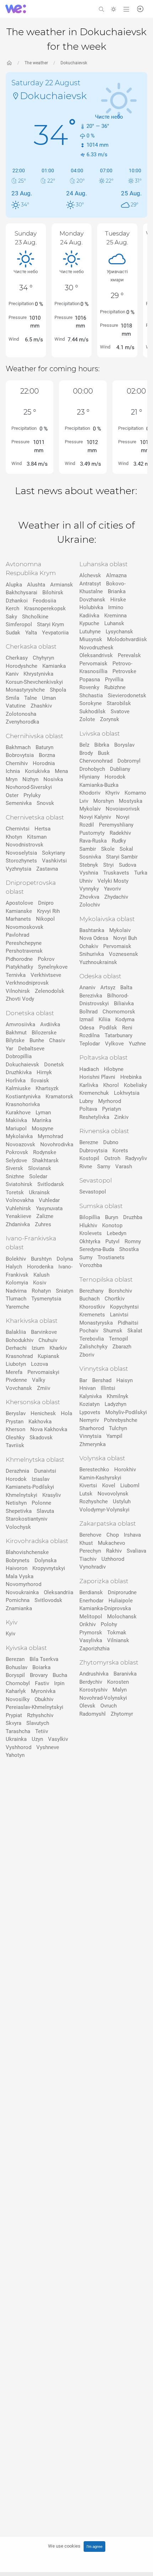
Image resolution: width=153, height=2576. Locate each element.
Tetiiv (42, 1731)
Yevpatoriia (55, 633)
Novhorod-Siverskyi (29, 787)
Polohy (109, 1624)
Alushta (36, 585)
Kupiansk (49, 1356)
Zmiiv (44, 1388)
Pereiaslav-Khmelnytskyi (35, 1707)
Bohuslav (17, 1667)
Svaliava (136, 1551)
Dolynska (46, 1560)
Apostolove (19, 903)
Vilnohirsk (18, 991)
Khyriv (112, 793)
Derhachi (16, 1348)
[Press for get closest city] (16, 95)
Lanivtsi (119, 1315)
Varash (124, 1167)
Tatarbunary (118, 1035)
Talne (31, 698)
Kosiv (40, 1283)
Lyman (43, 1113)
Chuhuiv (48, 1340)
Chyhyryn (43, 658)
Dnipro (46, 903)
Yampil (114, 1436)
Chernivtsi (18, 829)
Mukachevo (112, 1543)
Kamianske (19, 911)
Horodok (16, 1479)
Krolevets (91, 1233)
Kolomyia (17, 1283)
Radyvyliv (136, 1158)
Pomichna (18, 1600)
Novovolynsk (113, 1494)
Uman (49, 698)
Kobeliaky (135, 1085)
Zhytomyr (122, 1714)
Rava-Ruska (93, 841)
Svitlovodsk (48, 1600)
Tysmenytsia (46, 1299)
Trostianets (111, 1257)
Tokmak (117, 1633)
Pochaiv (89, 1331)
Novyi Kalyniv (95, 817)
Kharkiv (58, 1348)
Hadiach (89, 1069)
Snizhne (15, 1176)
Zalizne (45, 1216)
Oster (12, 795)
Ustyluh (122, 1501)
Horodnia (44, 763)
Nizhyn (30, 779)
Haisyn (125, 1380)
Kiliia (104, 1019)
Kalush (41, 1275)
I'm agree (94, 2547)
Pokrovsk (17, 1152)
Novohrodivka (57, 1144)
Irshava (132, 1535)
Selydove (16, 1160)
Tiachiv (88, 1559)
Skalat (135, 1331)
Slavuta (45, 1511)
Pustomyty (92, 833)
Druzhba (133, 1217)
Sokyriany (54, 853)
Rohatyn (41, 1291)
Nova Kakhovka (49, 1429)
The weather (36, 63)
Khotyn (14, 837)
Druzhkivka (19, 1072)
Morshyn (104, 801)
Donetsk (54, 1065)
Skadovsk (41, 1438)
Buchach (89, 1299)
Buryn (112, 1217)
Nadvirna (16, 1291)
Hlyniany (89, 777)
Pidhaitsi (128, 1323)
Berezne (89, 1142)
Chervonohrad (96, 761)
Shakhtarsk (45, 1160)
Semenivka (19, 803)
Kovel (109, 1485)
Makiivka (16, 1120)
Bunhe (37, 1040)
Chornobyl (18, 1683)
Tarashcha (18, 1731)
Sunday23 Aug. (26, 238)
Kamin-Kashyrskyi (100, 1478)
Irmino (116, 607)
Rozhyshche (94, 1501)
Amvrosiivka (20, 1024)
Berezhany (91, 1291)
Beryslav (16, 1413)
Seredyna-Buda (97, 1249)
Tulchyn (118, 1428)
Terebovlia (92, 1339)
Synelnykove (53, 967)
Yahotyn (15, 1755)
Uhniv (86, 881)
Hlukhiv (88, 1225)
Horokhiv (125, 1470)
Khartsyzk (47, 1088)
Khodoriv (90, 793)
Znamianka (19, 1608)
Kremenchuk (94, 1093)
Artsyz (108, 987)
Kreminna (115, 616)
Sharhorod (92, 1428)
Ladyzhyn (115, 1404)
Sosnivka (90, 857)
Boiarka (41, 1667)
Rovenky (89, 687)
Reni (127, 1028)
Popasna (90, 680)
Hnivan (88, 1388)
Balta (126, 987)
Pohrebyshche (121, 1420)
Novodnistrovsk (25, 845)
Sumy (86, 1257)
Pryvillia (114, 680)
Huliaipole (121, 1601)
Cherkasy (17, 658)
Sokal (126, 849)
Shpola (58, 690)
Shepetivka (19, 1511)
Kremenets (92, 1315)
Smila (12, 698)
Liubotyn (16, 1364)
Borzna (47, 755)
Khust (86, 1543)
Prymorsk (91, 1633)
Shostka (129, 1249)
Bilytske (15, 1040)
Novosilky (18, 1699)
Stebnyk (89, 865)
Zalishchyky (93, 1347)
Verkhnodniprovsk (27, 983)
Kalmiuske (18, 1088)
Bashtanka (92, 930)
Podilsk (108, 1028)
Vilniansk (118, 1640)
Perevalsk (129, 655)
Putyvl (112, 1241)
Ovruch (109, 1706)
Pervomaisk (93, 664)
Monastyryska (96, 1323)
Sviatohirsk (19, 1184)
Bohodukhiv (20, 1340)
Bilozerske (44, 1033)
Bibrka (102, 745)
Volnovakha (20, 1200)
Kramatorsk (59, 1097)
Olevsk (87, 1706)
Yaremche (17, 1307)
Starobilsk (119, 703)
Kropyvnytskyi (49, 1568)
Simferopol (19, 624)
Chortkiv (115, 1299)
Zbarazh (122, 1347)
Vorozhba (91, 1265)
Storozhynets (21, 861)
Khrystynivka (38, 674)
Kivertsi (88, 1485)
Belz (84, 745)
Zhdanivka (18, 1224)
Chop (113, 1535)
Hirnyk (44, 1072)
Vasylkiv (58, 1739)
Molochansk (122, 1617)
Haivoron (17, 1568)
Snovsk (45, 803)
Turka (141, 873)
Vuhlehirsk (18, 1208)
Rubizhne (115, 687)
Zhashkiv (41, 706)
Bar (83, 1380)
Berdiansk (91, 1592)
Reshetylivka (94, 1117)
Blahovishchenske (27, 1552)
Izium (38, 1348)
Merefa (14, 1372)
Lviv (84, 801)
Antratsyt (90, 584)
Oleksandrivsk (96, 655)
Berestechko (94, 1470)
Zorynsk (110, 719)
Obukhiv (44, 1699)
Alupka (14, 585)
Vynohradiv (93, 1567)
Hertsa (43, 829)
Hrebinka (131, 1077)
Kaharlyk (16, 1691)
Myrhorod (110, 1101)
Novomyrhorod (23, 1584)
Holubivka (91, 607)
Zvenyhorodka (22, 722)
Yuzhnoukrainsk (98, 962)
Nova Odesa (94, 938)
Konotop (112, 1225)
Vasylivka (91, 1640)
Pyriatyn (112, 1109)
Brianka (117, 591)
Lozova (39, 1364)
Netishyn (16, 1503)
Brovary (39, 1675)
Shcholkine (35, 617)
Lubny (86, 1101)
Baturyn (44, 747)
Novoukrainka (22, 1592)
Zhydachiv (116, 897)
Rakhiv (114, 1551)
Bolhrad (88, 1012)
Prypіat (14, 1715)
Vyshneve (48, 1747)
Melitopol (91, 1617)
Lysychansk (119, 632)
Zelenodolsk (50, 991)
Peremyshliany (116, 825)
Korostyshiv (93, 1690)
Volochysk (18, 1527)
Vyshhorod (19, 1747)
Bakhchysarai (22, 592)
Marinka (42, 1120)
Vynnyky (89, 889)
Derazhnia (17, 1471)
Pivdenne (16, 1380)
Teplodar (90, 1044)
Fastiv (42, 1683)
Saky (11, 617)
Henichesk (43, 1413)
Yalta (31, 633)
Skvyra (14, 1723)
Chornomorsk (119, 1012)
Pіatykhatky (19, 967)
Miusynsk (91, 639)
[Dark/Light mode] (114, 9)
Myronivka (43, 1691)
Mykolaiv (90, 809)
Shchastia (91, 696)
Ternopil (118, 1339)
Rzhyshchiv (40, 1715)
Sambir (88, 849)
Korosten (118, 1682)
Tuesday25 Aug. (117, 238)
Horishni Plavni (97, 1077)
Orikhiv (88, 1624)
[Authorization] (140, 8)
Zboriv (87, 1355)
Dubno (111, 1142)
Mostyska (131, 801)
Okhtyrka (90, 1241)
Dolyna (65, 1259)
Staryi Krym (51, 624)
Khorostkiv (92, 1307)
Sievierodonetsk (127, 696)
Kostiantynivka (23, 1097)
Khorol (111, 1085)
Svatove (120, 711)
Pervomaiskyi (43, 1372)
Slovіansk (40, 1168)
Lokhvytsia (127, 1093)
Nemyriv (89, 1420)
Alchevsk (90, 575)
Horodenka (40, 1267)
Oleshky (15, 1438)
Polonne (41, 1503)
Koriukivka (37, 771)
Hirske (118, 600)
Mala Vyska (20, 1576)
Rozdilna (89, 1035)
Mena (61, 771)
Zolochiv (90, 905)
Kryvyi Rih (48, 911)
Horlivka (16, 1081)
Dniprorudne (122, 1592)
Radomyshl (93, 1714)
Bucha (60, 1675)
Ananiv (87, 987)
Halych (14, 1267)
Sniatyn (65, 1291)
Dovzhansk (92, 600)
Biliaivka (124, 1003)
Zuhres (43, 1224)
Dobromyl (129, 761)
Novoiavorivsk (123, 809)
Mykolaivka (19, 1136)
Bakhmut (16, 1033)
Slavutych (38, 1723)
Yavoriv (112, 889)
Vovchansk (19, 1388)
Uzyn (37, 1739)
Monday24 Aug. (72, 238)
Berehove (90, 1535)
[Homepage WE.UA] (9, 63)
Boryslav (124, 745)
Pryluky (32, 795)
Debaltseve (31, 1049)
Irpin (59, 1683)
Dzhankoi (17, 601)
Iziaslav (41, 1479)
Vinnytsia (90, 1436)
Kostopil (89, 1158)
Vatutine (16, 706)
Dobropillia (19, 1056)
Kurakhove (18, 1113)
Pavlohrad (17, 935)
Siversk (14, 1168)
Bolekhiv (16, 1259)
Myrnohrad (50, 1136)
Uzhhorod (113, 1559)
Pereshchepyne (24, 943)
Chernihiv (17, 763)
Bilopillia (90, 1217)
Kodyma (125, 1019)
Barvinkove (44, 1332)
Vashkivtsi (54, 861)
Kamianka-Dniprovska (105, 1608)
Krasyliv (52, 1495)
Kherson (15, 1429)
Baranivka (125, 1674)
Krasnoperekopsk (45, 608)
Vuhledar (49, 1200)
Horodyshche (22, 666)
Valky (39, 1380)
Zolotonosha (21, 714)
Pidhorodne (19, 959)
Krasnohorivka (23, 1104)
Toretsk (15, 1192)
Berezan (15, 1659)
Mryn (12, 779)
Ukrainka (16, 1739)
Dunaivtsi (45, 1471)
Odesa (87, 1028)
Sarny (104, 1167)
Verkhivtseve (46, 975)
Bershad (102, 1380)
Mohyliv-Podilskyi (126, 1412)
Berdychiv (91, 1682)
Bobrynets (18, 1560)
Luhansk (114, 623)
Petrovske (124, 671)
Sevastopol (93, 1192)
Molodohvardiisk (127, 639)
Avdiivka (50, 1024)
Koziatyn (89, 1404)
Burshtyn (41, 1259)
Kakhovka (40, 1422)
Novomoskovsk (25, 927)
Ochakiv (89, 946)
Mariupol (16, 1129)
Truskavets (116, 873)
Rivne (86, 1167)
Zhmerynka (93, 1444)
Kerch (12, 608)
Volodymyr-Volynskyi (104, 1510)
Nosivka (53, 779)
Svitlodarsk (51, 1184)
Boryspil (15, 1675)
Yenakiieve (19, 1216)
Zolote (87, 719)
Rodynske (45, 1152)
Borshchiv (120, 1291)
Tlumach (16, 1299)
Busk (104, 753)
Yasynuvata (49, 1208)
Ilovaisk (40, 1081)
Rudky (119, 841)
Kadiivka (89, 616)
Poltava (88, 1109)
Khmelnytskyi (22, 1495)
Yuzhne (137, 1044)
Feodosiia (44, 601)
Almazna (116, 575)
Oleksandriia (59, 1592)
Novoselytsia (21, 853)
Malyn (120, 1690)
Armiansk (62, 585)
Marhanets (18, 919)
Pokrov (46, 959)
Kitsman (37, 837)
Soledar (38, 1176)
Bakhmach (18, 747)
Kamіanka (54, 666)
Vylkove (114, 1044)
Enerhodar (91, 1601)
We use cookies (64, 2546)
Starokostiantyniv (27, 1519)
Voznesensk (123, 954)
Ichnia (13, 771)
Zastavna (47, 869)
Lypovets (90, 1412)
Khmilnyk (118, 1396)
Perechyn (90, 1551)
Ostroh (112, 1158)
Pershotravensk (24, 951)
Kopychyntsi (124, 1307)
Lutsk (86, 1494)
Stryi (109, 865)
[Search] (101, 9)
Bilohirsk (53, 592)
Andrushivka (94, 1674)
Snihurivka (92, 954)
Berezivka (91, 996)
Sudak (13, 633)
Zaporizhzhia (94, 1649)
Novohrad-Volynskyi (103, 1698)
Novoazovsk (20, 1144)
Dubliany (120, 769)
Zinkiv (121, 1117)
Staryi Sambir (122, 857)
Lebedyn (117, 1233)
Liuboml (130, 1485)
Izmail (86, 1019)
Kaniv (12, 674)
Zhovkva (89, 897)
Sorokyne (91, 703)
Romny (133, 1241)
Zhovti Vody (20, 999)
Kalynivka (91, 1396)
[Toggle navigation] (126, 9)
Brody (86, 753)
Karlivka (89, 1085)
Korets (120, 1151)
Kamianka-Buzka (99, 785)
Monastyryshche (25, 690)
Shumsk (113, 1331)
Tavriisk (15, 1445)
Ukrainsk (39, 1192)
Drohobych (92, 769)
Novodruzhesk (96, 648)
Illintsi (108, 1388)
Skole (108, 849)
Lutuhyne (90, 632)
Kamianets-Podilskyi (30, 1487)
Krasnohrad (19, 1356)
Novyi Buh (125, 938)
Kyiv (10, 1634)
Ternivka (16, 975)
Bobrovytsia (20, 755)
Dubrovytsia (93, 1151)
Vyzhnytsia (19, 869)
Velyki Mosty (113, 881)
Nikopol (45, 919)
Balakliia (16, 1332)
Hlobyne (114, 1069)
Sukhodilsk (93, 711)
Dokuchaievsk (74, 63)
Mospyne (43, 1129)
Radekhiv (120, 833)
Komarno (135, 793)
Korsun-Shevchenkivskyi (34, 682)
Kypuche (89, 623)
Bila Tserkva (44, 1659)
